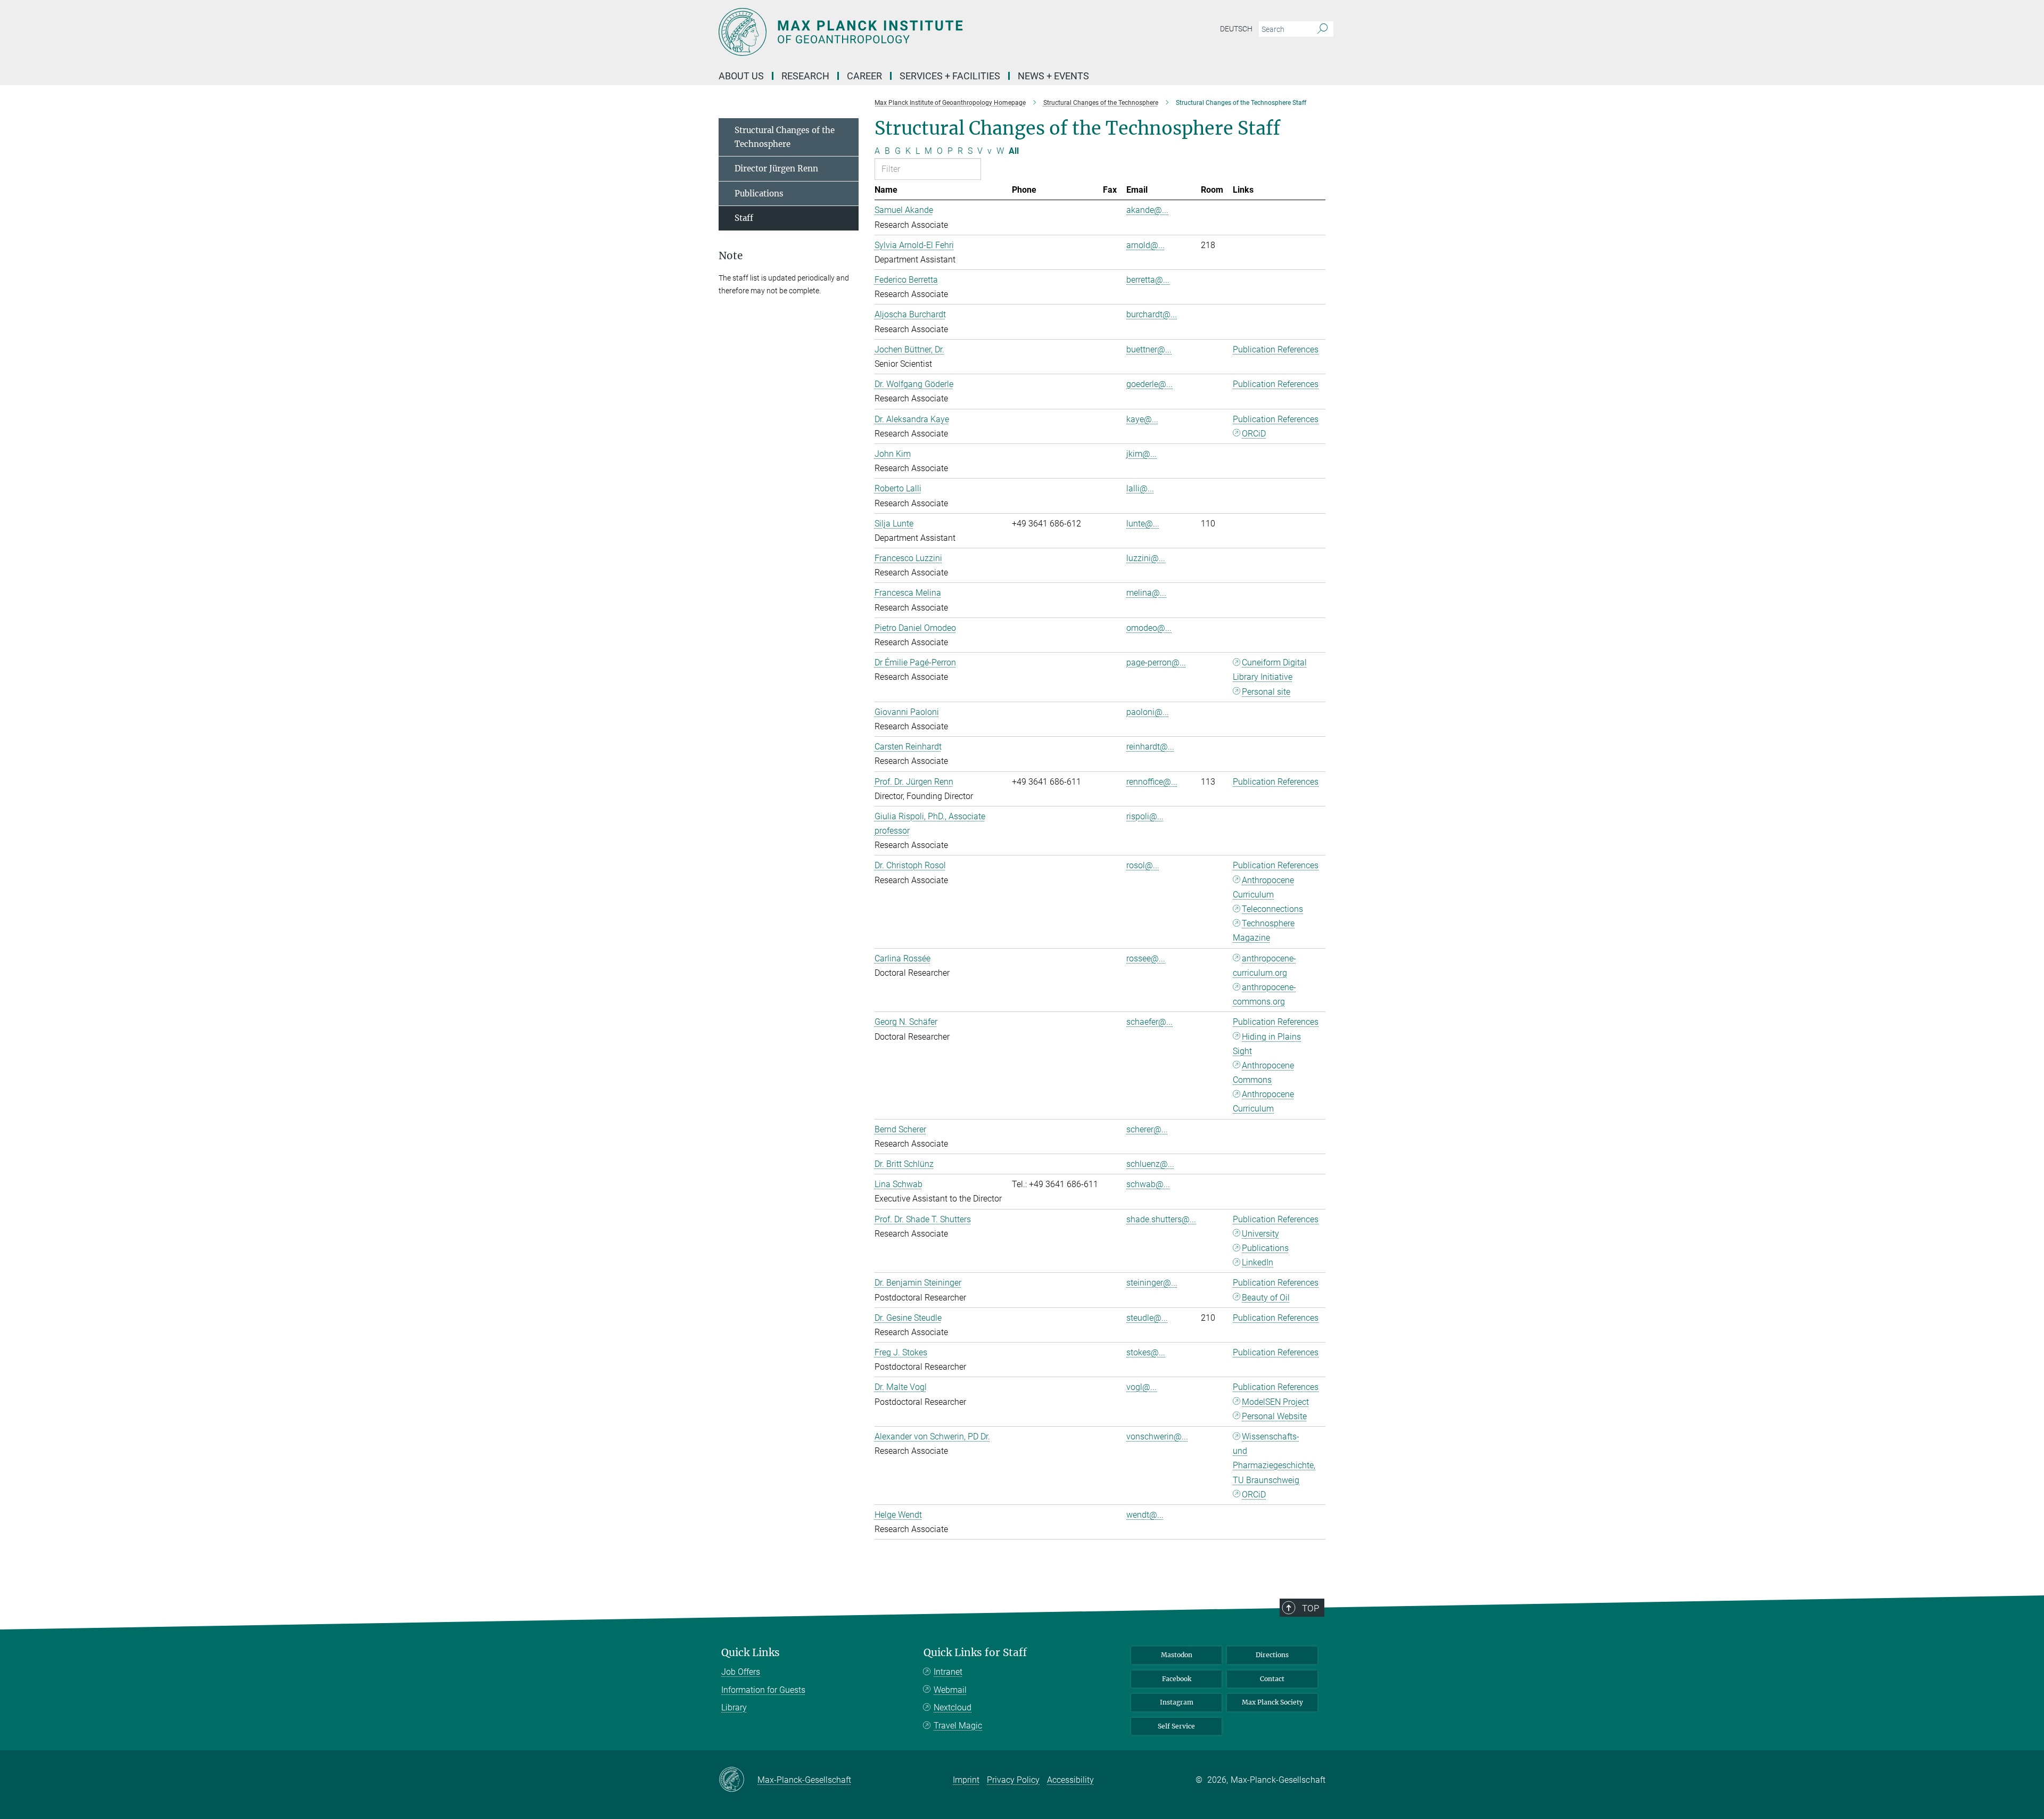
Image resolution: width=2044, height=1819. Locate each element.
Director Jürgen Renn (776, 168)
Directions (1272, 1655)
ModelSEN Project (1275, 1402)
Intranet (948, 1672)
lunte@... (1143, 524)
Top (1311, 1608)
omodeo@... (1149, 628)
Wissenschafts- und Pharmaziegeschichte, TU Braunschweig (1274, 1458)
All (1014, 151)
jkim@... (1141, 454)
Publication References (1276, 349)
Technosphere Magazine (1264, 931)
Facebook (1177, 1679)
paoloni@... (1148, 712)
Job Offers (741, 1672)
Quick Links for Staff (975, 1653)
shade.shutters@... (1161, 1219)
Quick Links (751, 1653)
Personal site (1266, 692)
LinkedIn (1258, 1262)
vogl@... (1141, 1387)
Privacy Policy (1013, 1780)
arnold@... (1145, 245)
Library (734, 1707)
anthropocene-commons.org (1264, 994)
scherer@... (1147, 1129)
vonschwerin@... (1157, 1437)
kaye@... (1142, 419)
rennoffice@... (1152, 782)
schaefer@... (1149, 1022)
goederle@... (1149, 384)
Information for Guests (763, 1690)
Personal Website (1274, 1416)
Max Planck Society (1272, 1702)
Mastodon (1177, 1655)
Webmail (950, 1690)
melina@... (1146, 593)
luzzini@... (1146, 558)
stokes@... (1146, 1352)
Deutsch (1236, 29)
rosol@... (1143, 865)
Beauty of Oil (1266, 1298)
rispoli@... (1145, 816)
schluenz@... (1150, 1164)
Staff (744, 218)
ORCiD (1254, 434)
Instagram (1177, 1702)
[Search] (1322, 29)
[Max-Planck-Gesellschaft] (738, 1780)
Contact (1272, 1679)
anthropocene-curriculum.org (1264, 966)
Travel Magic (958, 1726)
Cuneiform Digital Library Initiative (1270, 670)
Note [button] (731, 256)
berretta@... (1148, 280)
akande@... (1147, 210)
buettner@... (1149, 349)
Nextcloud (953, 1707)
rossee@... (1146, 958)
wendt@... (1145, 1515)
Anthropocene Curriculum (1263, 887)
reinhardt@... (1150, 747)
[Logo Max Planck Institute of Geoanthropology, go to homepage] (918, 32)
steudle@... (1147, 1318)
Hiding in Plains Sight (1267, 1044)
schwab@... (1148, 1184)
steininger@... (1152, 1283)
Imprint (966, 1780)
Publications (1265, 1248)
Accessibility (1070, 1780)
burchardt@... (1152, 314)
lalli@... (1140, 488)
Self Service (1176, 1726)
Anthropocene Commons (1263, 1073)
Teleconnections (1272, 909)
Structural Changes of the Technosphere (785, 137)
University (1260, 1234)
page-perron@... (1156, 662)
